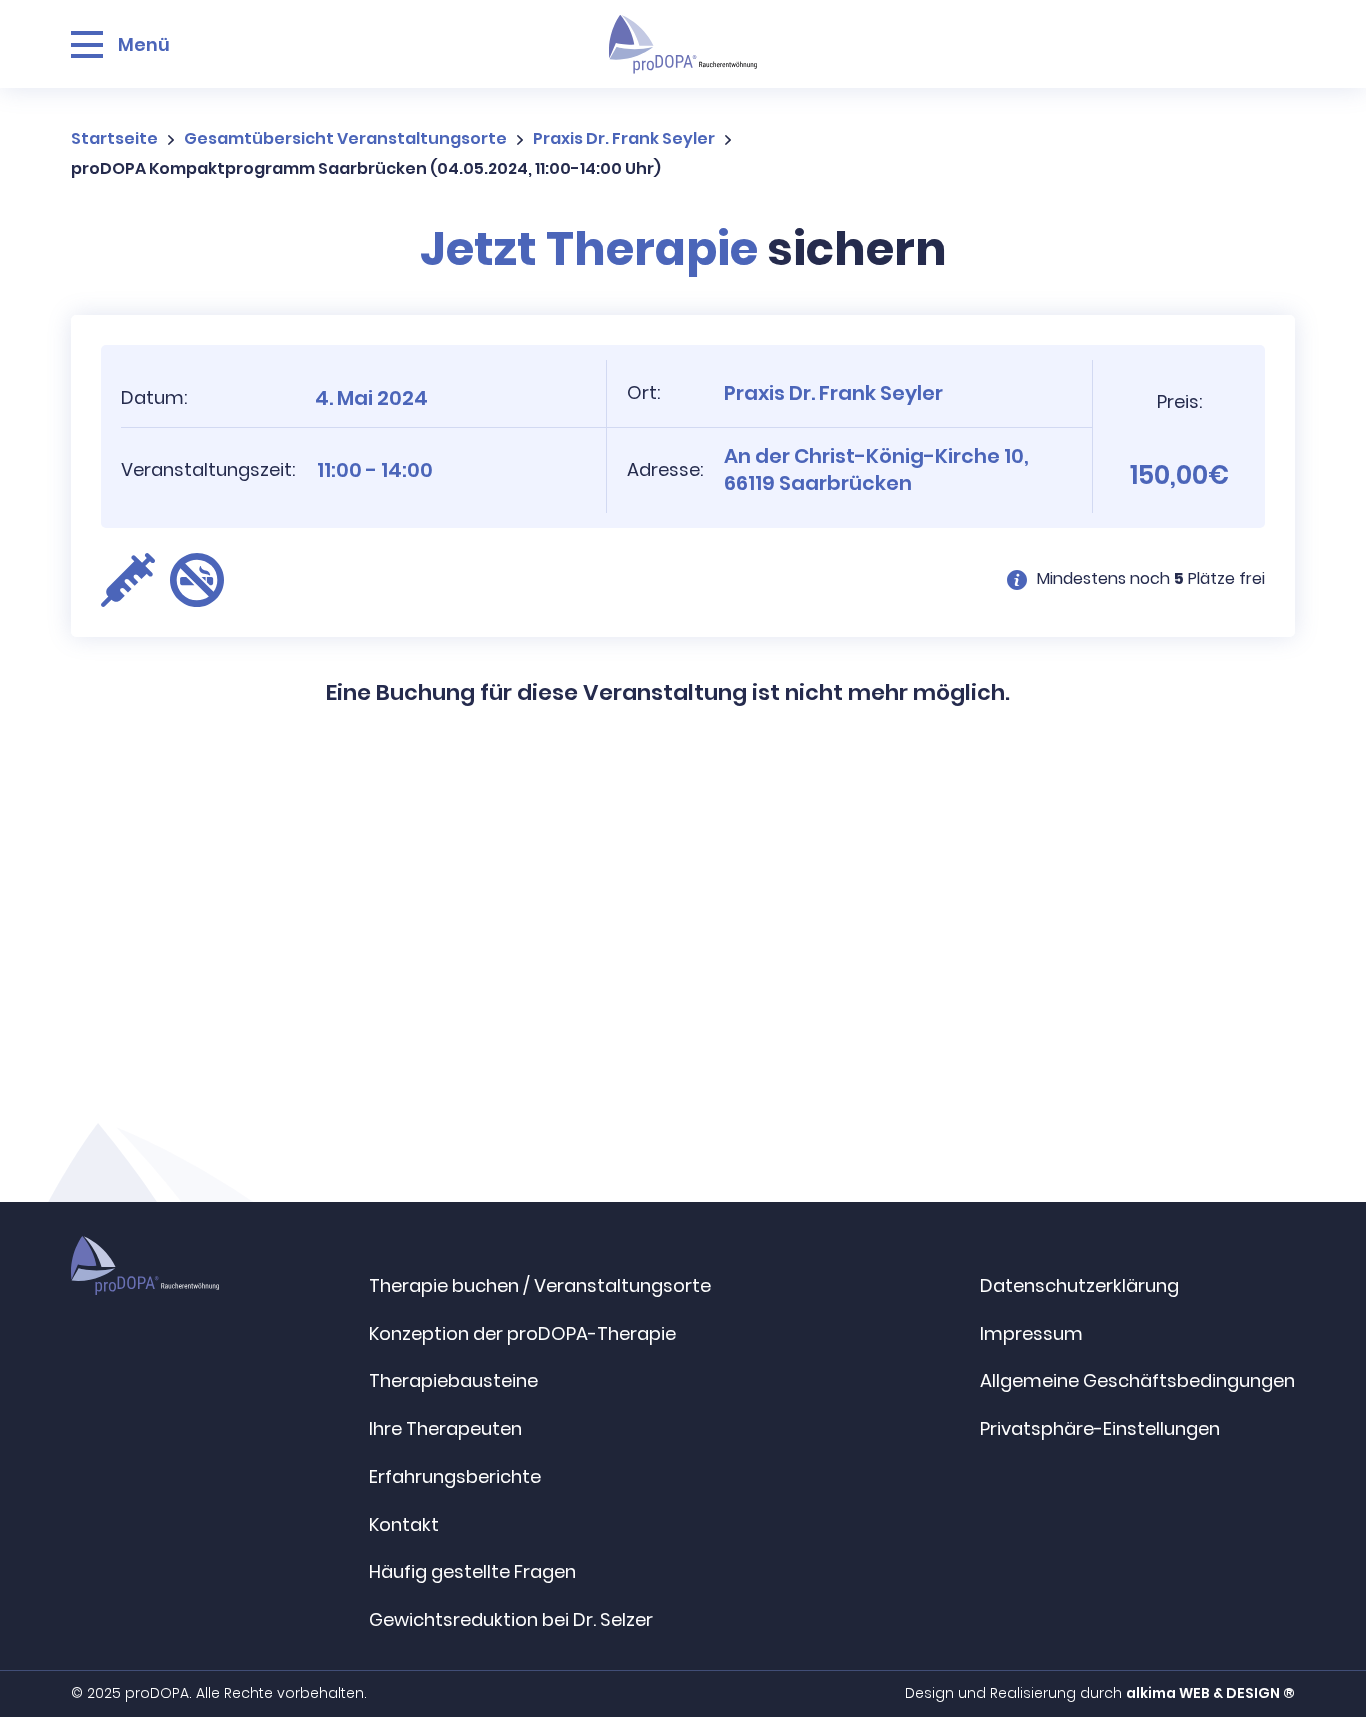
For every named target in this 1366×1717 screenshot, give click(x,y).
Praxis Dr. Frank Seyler (624, 138)
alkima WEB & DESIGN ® (1210, 1693)
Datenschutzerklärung (1079, 1285)
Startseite (114, 138)
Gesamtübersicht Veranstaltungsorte (345, 138)
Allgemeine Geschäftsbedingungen (1137, 1380)
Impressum (1031, 1333)
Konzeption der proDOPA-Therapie (522, 1333)
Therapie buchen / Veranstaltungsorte (540, 1285)
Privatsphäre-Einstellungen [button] (1100, 1428)
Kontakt (404, 1524)
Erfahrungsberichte (455, 1476)
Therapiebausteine (453, 1380)
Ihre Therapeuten (445, 1428)
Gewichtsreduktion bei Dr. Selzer (511, 1619)
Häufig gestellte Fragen (472, 1571)
